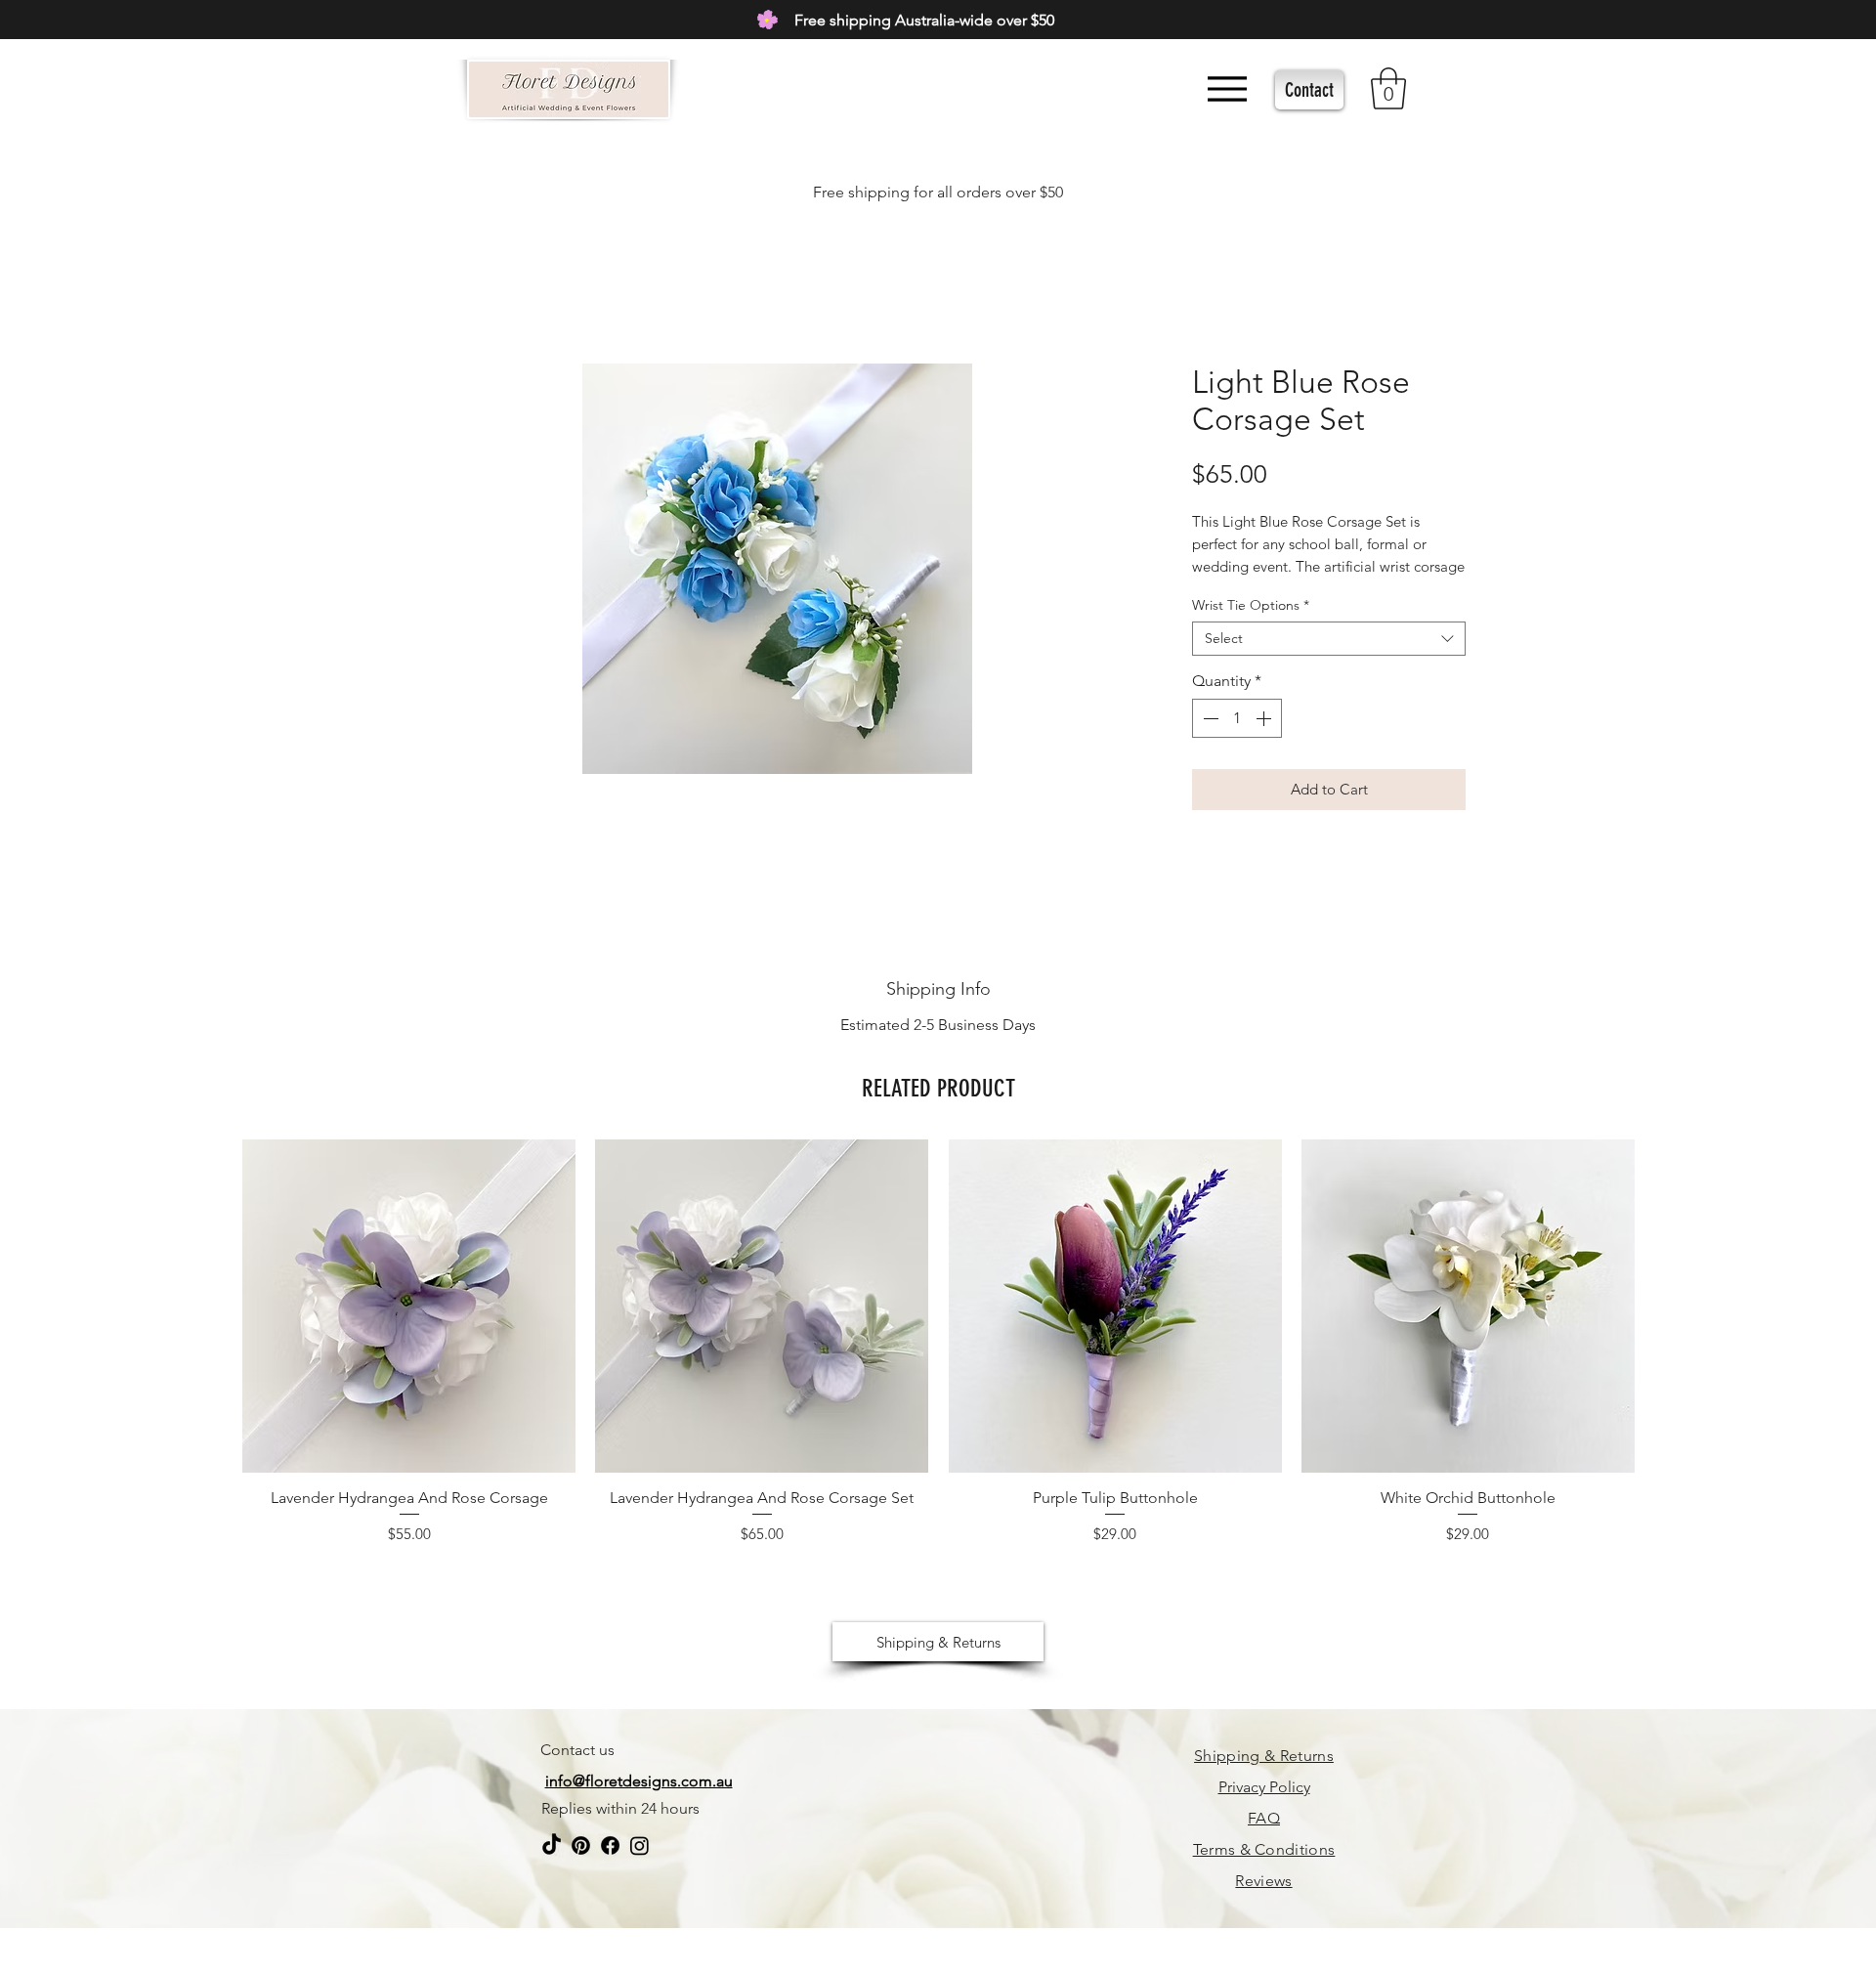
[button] (1388, 88)
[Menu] (1227, 88)
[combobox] (1329, 639)
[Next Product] (1663, 1305)
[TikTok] (552, 1865)
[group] (938, 1358)
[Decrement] (1209, 718)
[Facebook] (610, 1865)
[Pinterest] (581, 1865)
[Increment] (1265, 718)
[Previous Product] (214, 1305)
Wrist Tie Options (1251, 605)
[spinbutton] (1237, 718)
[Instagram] (640, 1865)
